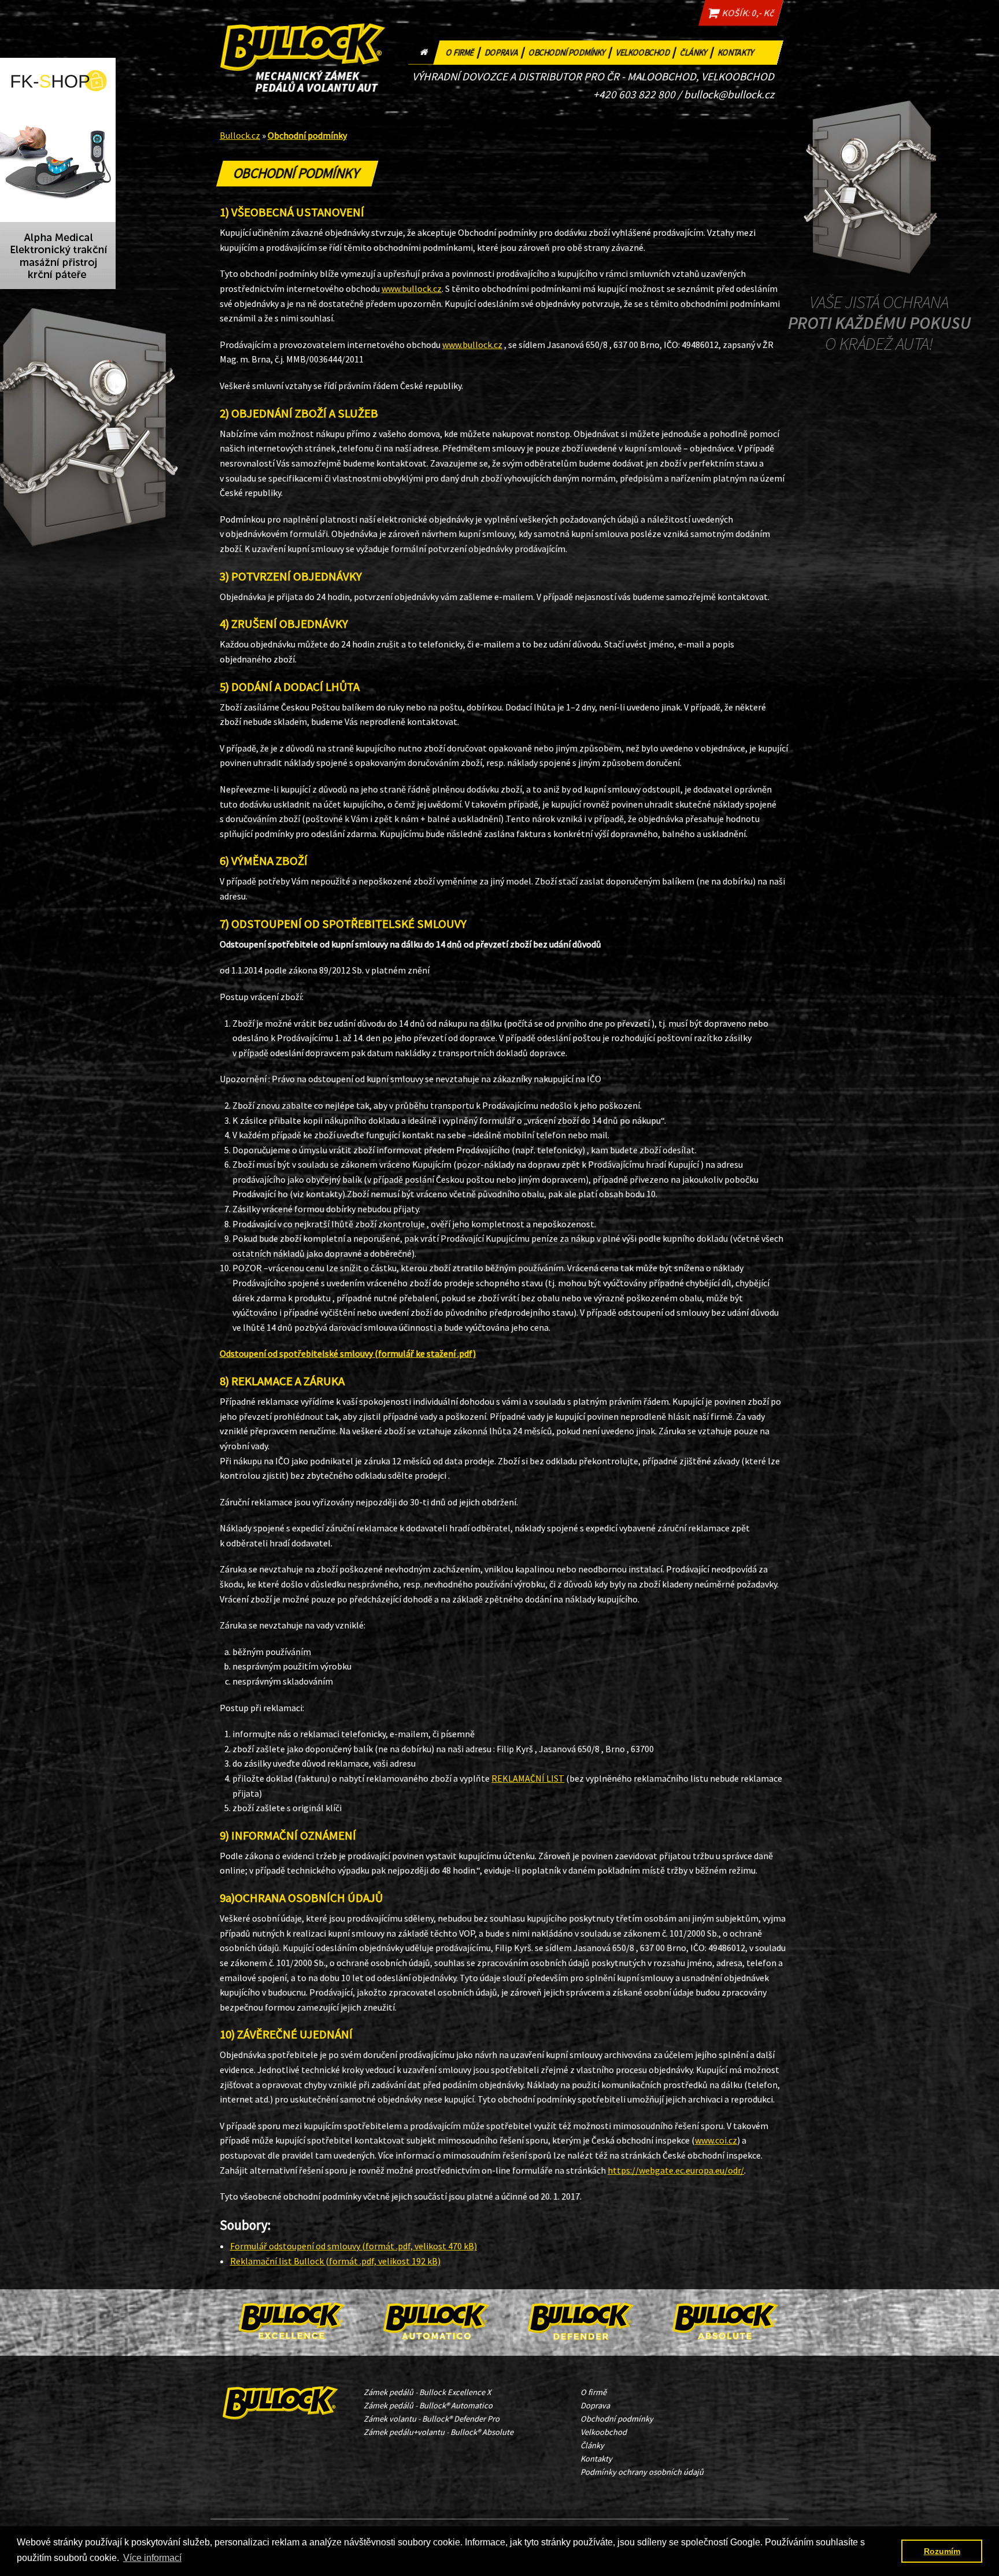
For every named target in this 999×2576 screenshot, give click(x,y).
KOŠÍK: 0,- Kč (746, 13)
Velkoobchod (647, 51)
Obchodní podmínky (571, 51)
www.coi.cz (716, 2140)
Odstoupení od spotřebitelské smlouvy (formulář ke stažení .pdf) (348, 1353)
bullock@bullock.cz (729, 94)
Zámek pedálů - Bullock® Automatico (428, 2405)
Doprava (506, 51)
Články (698, 51)
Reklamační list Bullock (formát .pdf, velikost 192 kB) (335, 2261)
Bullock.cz (240, 135)
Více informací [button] (152, 2558)
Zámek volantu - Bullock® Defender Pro (432, 2419)
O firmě (464, 51)
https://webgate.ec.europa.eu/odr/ (676, 2170)
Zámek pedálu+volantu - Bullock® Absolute (439, 2432)
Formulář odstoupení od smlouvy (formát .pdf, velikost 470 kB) (354, 2246)
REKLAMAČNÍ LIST (528, 1778)
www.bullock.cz (412, 288)
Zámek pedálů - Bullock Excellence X (427, 2392)
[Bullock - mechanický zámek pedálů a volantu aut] (281, 2400)
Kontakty (737, 53)
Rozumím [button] (942, 2551)
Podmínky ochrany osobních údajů (642, 2472)
